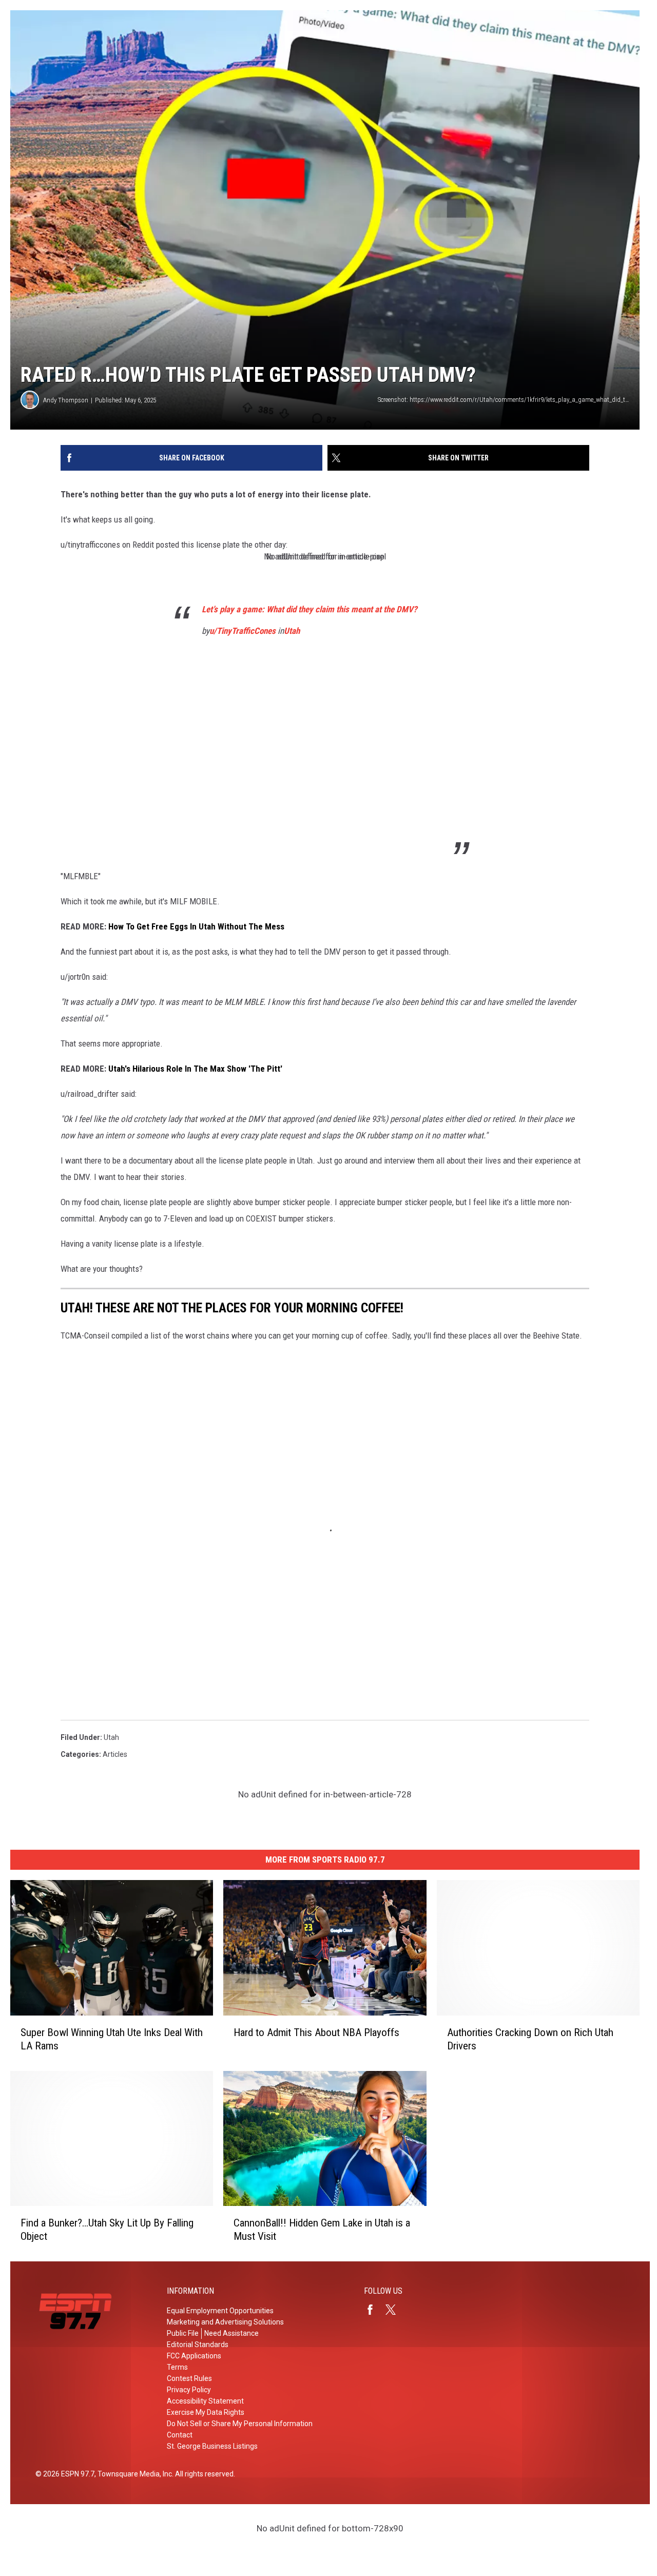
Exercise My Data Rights (206, 2412)
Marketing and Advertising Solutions (225, 2322)
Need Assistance (231, 2333)
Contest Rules (189, 2378)
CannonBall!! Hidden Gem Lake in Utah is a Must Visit (322, 2230)
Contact (180, 2435)
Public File (183, 2333)
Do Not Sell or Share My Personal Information (240, 2424)
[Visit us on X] (395, 2310)
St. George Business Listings (212, 2446)
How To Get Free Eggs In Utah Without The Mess (196, 926)
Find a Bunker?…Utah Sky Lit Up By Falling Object (107, 2230)
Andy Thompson (66, 400)
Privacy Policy (189, 2390)
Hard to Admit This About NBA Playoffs (316, 2032)
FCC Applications (194, 2356)
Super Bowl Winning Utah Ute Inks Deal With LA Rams (112, 2039)
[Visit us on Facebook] (374, 2310)
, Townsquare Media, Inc (133, 2474)
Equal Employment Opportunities (220, 2311)
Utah (292, 631)
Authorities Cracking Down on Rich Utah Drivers (530, 2039)
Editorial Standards (198, 2345)
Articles (115, 1754)
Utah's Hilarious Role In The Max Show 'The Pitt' (195, 1069)
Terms (177, 2367)
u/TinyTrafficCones (243, 631)
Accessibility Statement (205, 2401)
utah (111, 1737)
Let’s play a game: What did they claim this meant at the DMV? (310, 609)
